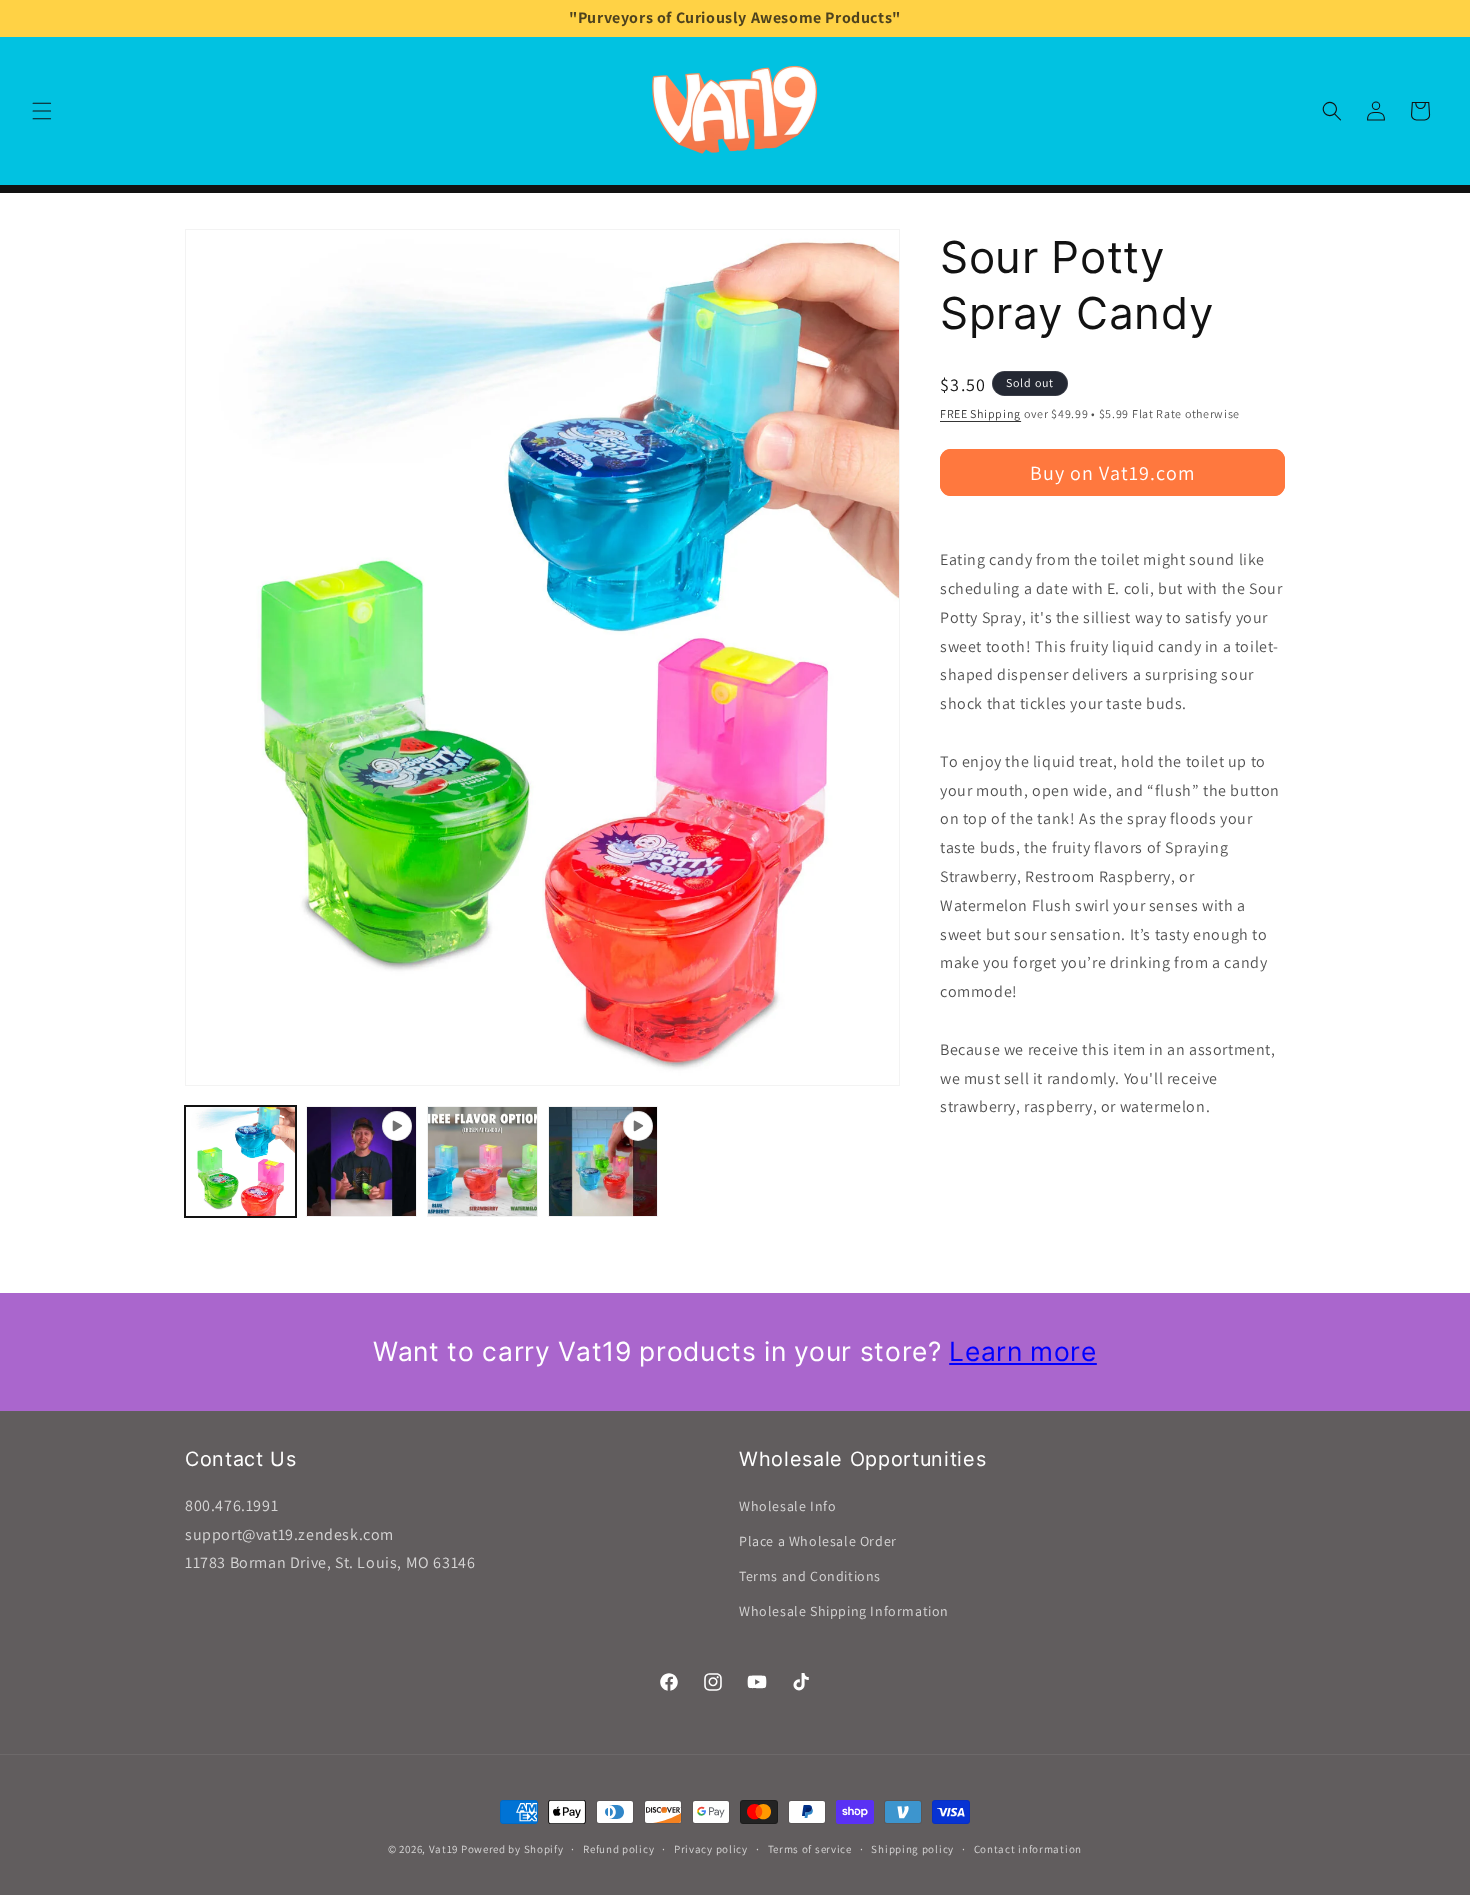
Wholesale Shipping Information (844, 1611)
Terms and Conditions (810, 1576)
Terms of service (810, 1848)
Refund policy (618, 1848)
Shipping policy (912, 1848)
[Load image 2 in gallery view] (482, 1161)
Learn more (1023, 1351)
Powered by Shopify (512, 1849)
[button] (42, 111)
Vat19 (444, 1849)
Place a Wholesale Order (818, 1541)
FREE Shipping (980, 413)
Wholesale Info (787, 1506)
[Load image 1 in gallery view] (240, 1161)
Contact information (1028, 1848)
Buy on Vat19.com (1113, 473)
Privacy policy (711, 1848)
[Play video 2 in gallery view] (603, 1161)
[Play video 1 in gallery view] (361, 1161)
